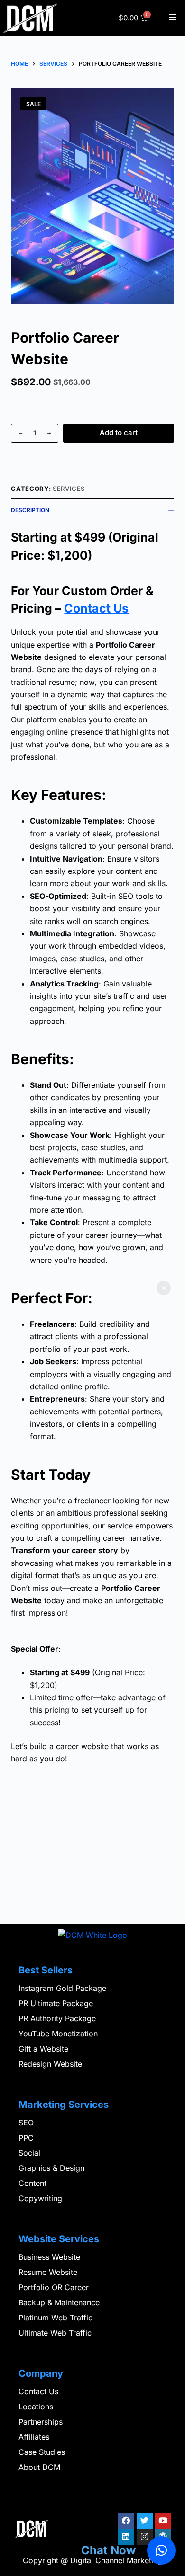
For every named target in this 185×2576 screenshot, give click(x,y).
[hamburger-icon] (172, 18)
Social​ (29, 2153)
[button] (161, 2550)
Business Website (49, 2257)
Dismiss (164, 1288)
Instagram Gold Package (62, 1988)
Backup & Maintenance (59, 2302)
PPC (26, 2138)
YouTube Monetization (58, 2034)
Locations (36, 2407)
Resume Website (48, 2272)
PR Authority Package (57, 2018)
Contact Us (96, 608)
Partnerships (41, 2422)
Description (30, 510)
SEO (26, 2123)
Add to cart (119, 432)
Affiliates (34, 2437)
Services (69, 489)
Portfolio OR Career (54, 2287)
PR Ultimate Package (56, 2003)
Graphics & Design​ (51, 2168)
